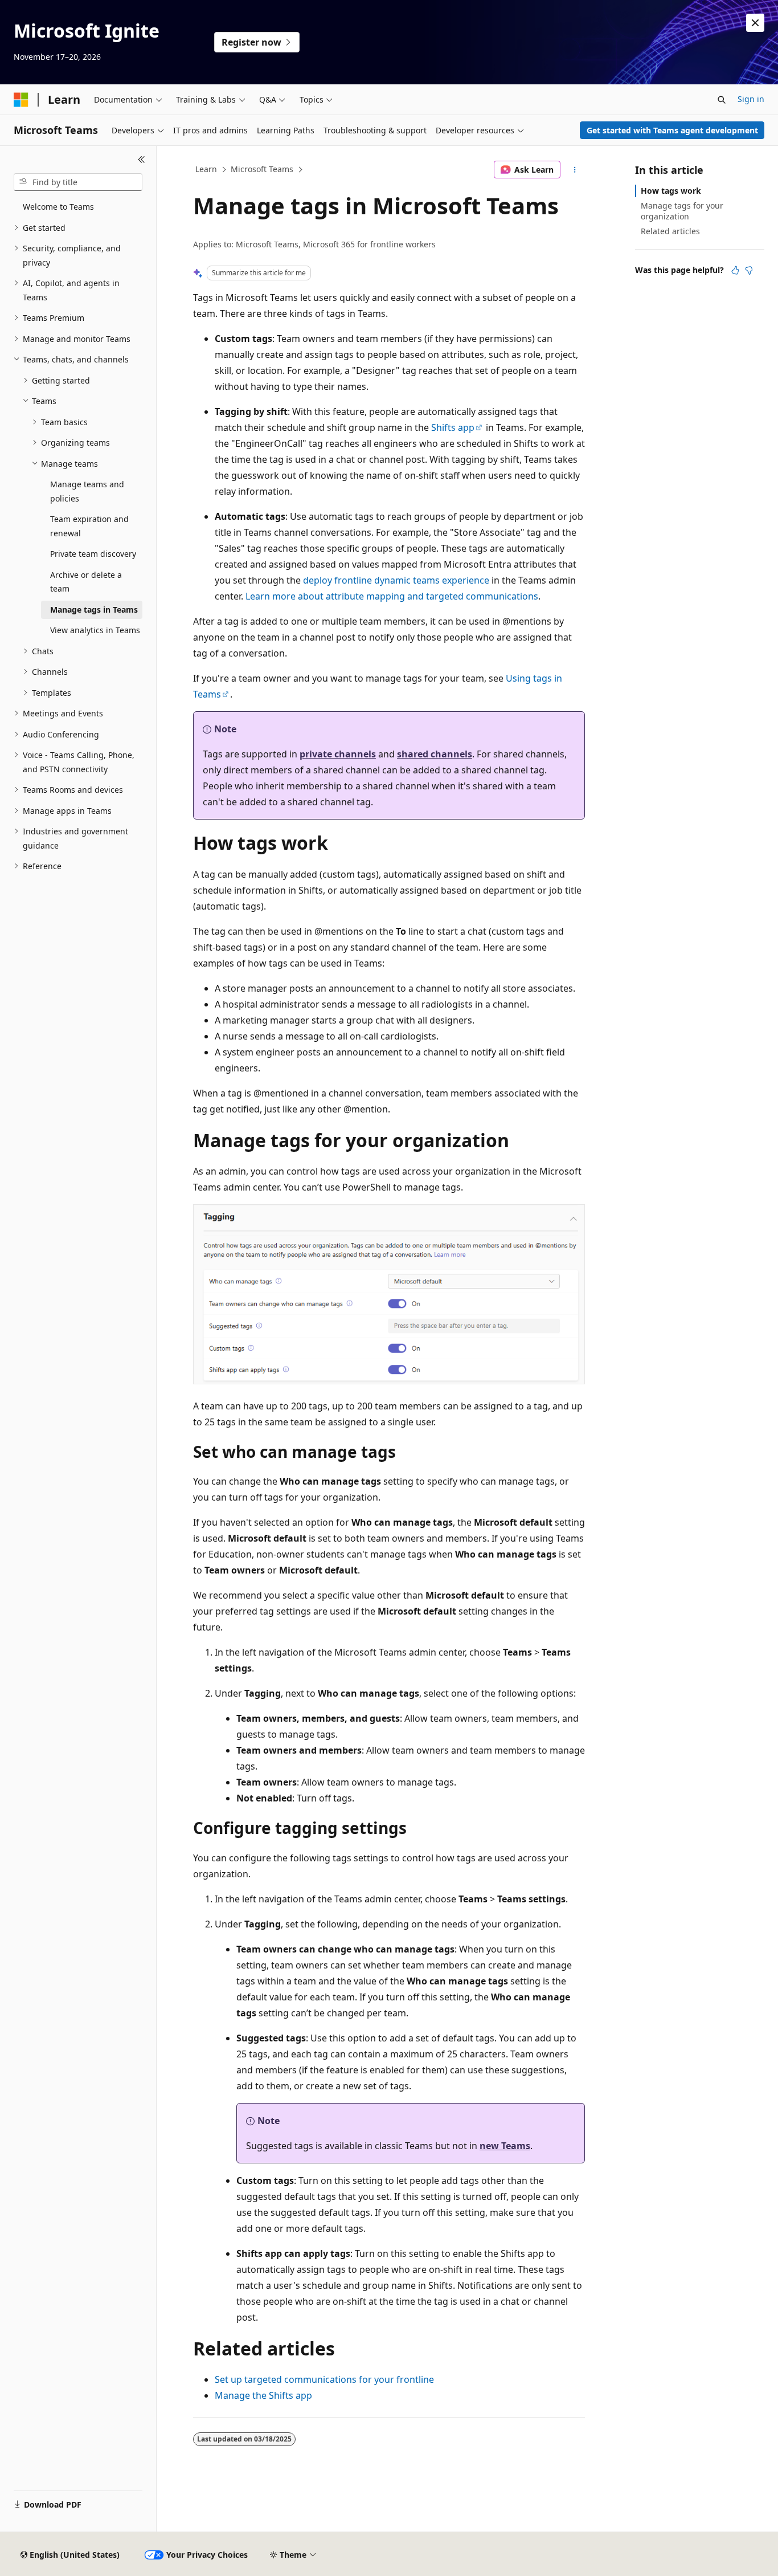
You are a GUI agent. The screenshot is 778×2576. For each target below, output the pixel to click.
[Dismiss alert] (755, 23)
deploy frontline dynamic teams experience (396, 580)
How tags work (671, 191)
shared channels (435, 754)
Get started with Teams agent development (672, 130)
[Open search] (722, 100)
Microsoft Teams (262, 169)
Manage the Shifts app (263, 2395)
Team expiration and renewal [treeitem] (89, 526)
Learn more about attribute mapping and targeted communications (392, 596)
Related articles (670, 231)
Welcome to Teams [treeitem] (58, 207)
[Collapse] (142, 160)
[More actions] (575, 170)
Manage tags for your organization (682, 211)
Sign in (751, 99)
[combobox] (78, 182)
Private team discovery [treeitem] (93, 554)
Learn (206, 169)
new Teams (505, 2146)
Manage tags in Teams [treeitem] (94, 610)
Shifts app (453, 427)
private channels (338, 754)
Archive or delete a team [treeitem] (86, 582)
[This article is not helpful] (749, 270)
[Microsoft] (21, 100)
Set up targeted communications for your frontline (324, 2379)
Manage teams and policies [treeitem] (87, 491)
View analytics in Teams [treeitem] (95, 630)
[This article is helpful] (735, 270)
